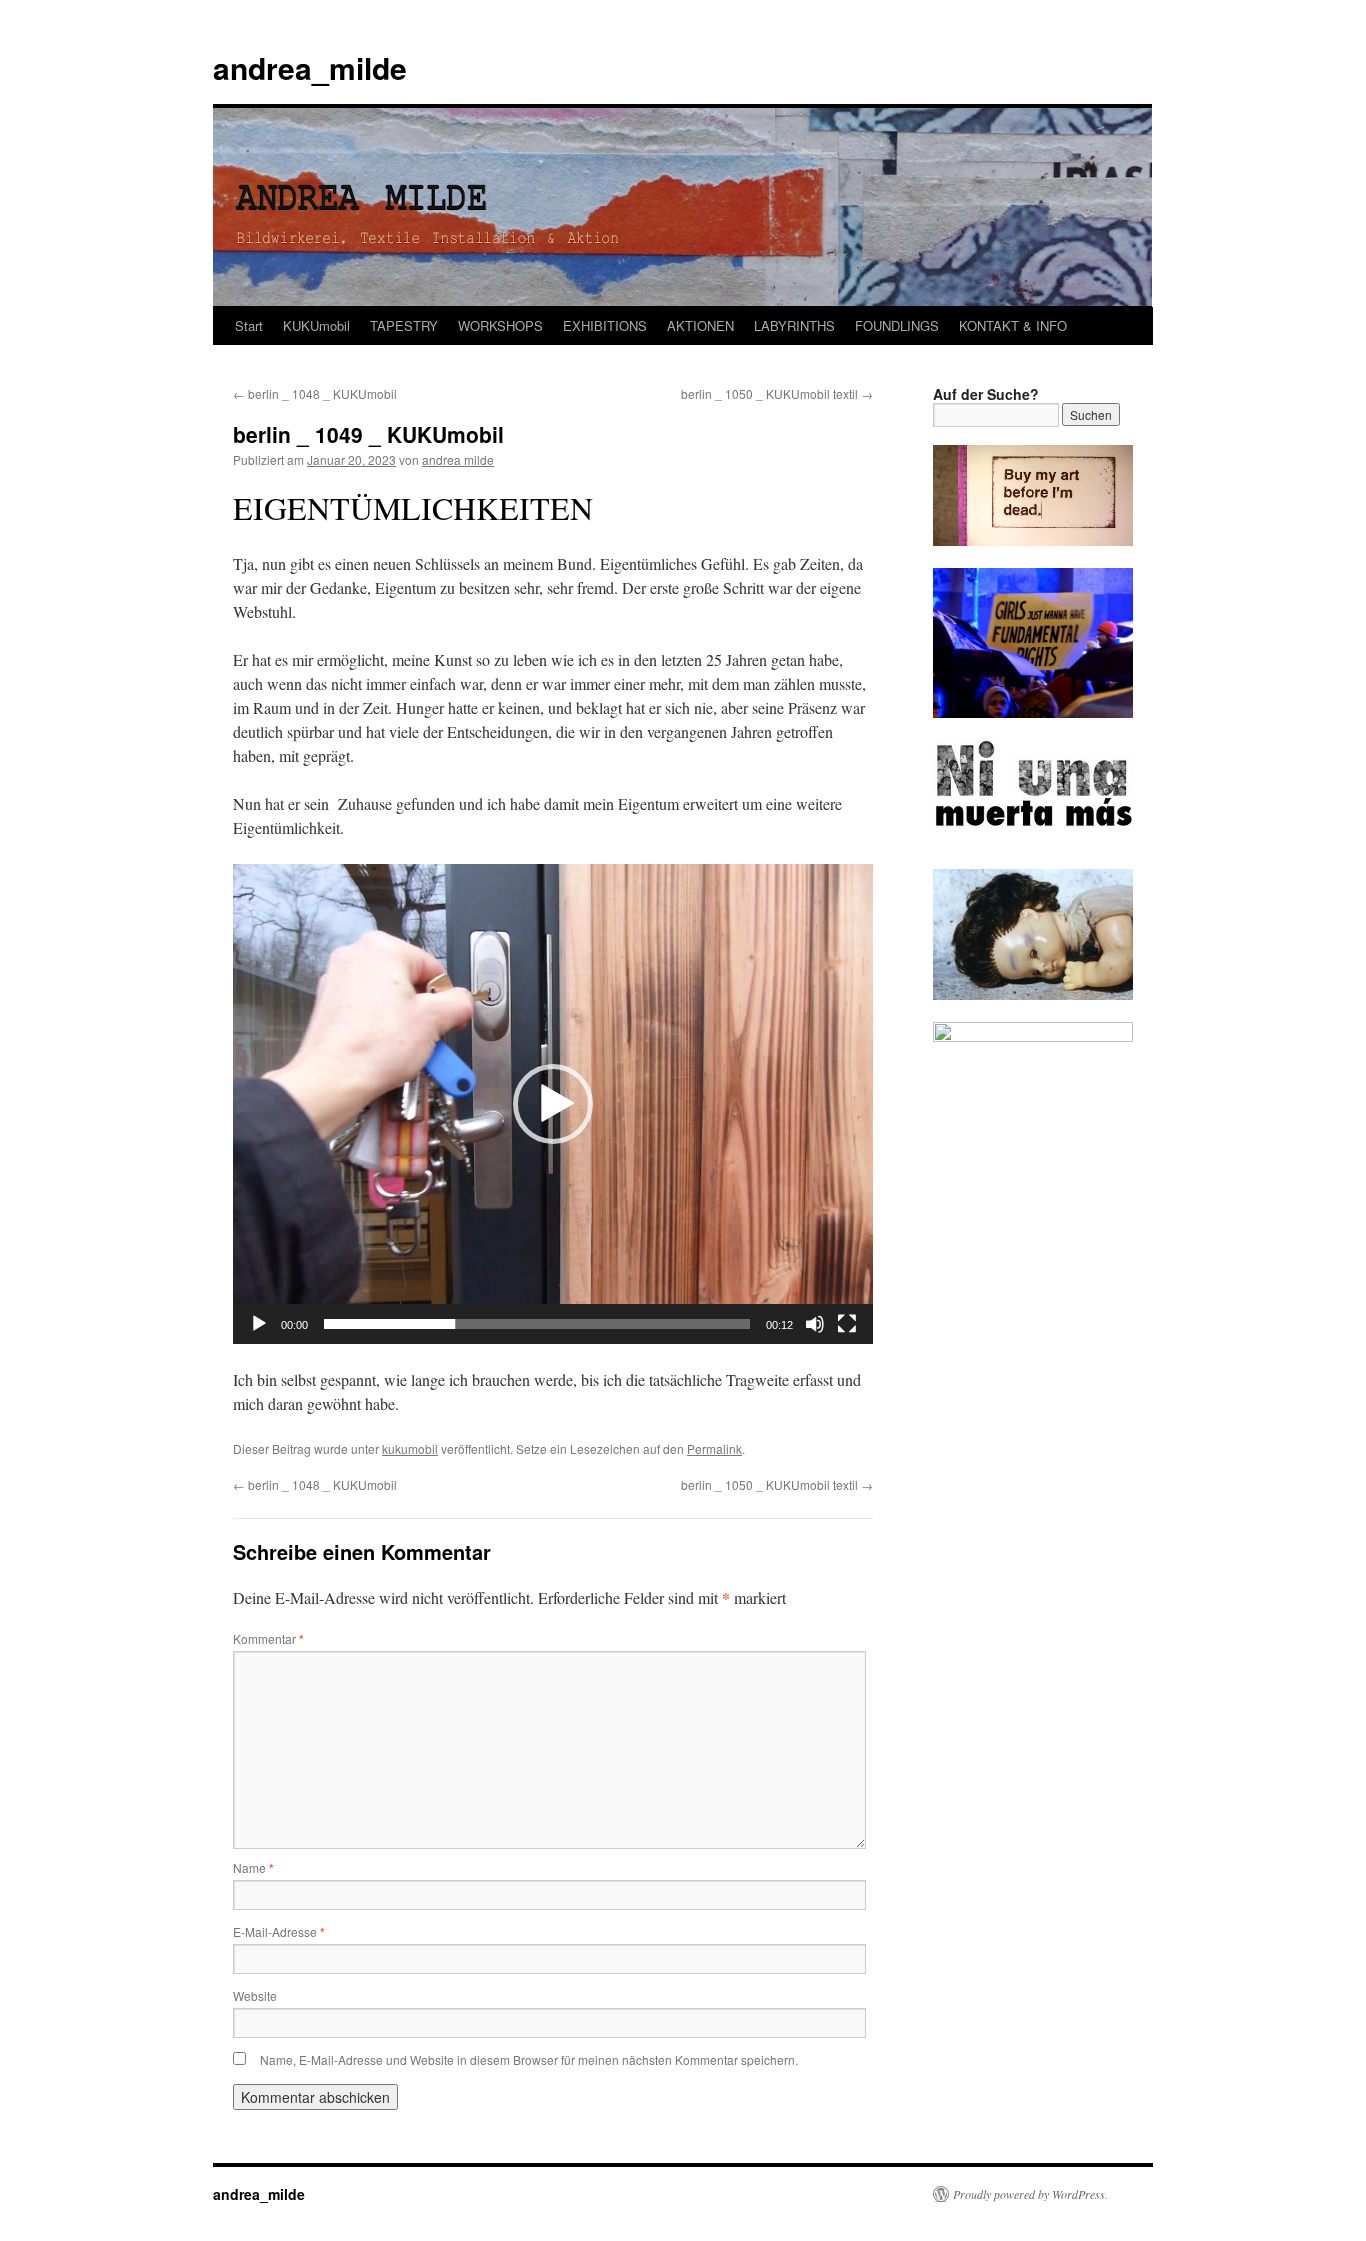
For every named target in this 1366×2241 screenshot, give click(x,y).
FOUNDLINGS (897, 325)
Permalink (714, 1448)
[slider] (537, 1324)
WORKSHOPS (500, 325)
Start (249, 325)
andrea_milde (310, 67)
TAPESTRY (404, 325)
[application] (553, 1104)
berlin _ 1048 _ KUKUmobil (315, 393)
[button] (553, 1104)
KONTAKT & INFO (1013, 325)
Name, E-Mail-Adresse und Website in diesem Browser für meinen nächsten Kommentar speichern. (529, 2059)
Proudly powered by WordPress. (1030, 2194)
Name (253, 1867)
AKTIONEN (700, 325)
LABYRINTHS (794, 325)
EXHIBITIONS (605, 325)
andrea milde (458, 459)
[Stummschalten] (815, 1324)
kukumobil (410, 1448)
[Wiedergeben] (259, 1324)
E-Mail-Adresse (279, 1931)
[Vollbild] (847, 1324)
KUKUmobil (316, 325)
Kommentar (268, 1638)
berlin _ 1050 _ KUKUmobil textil (777, 393)
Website (255, 1995)
